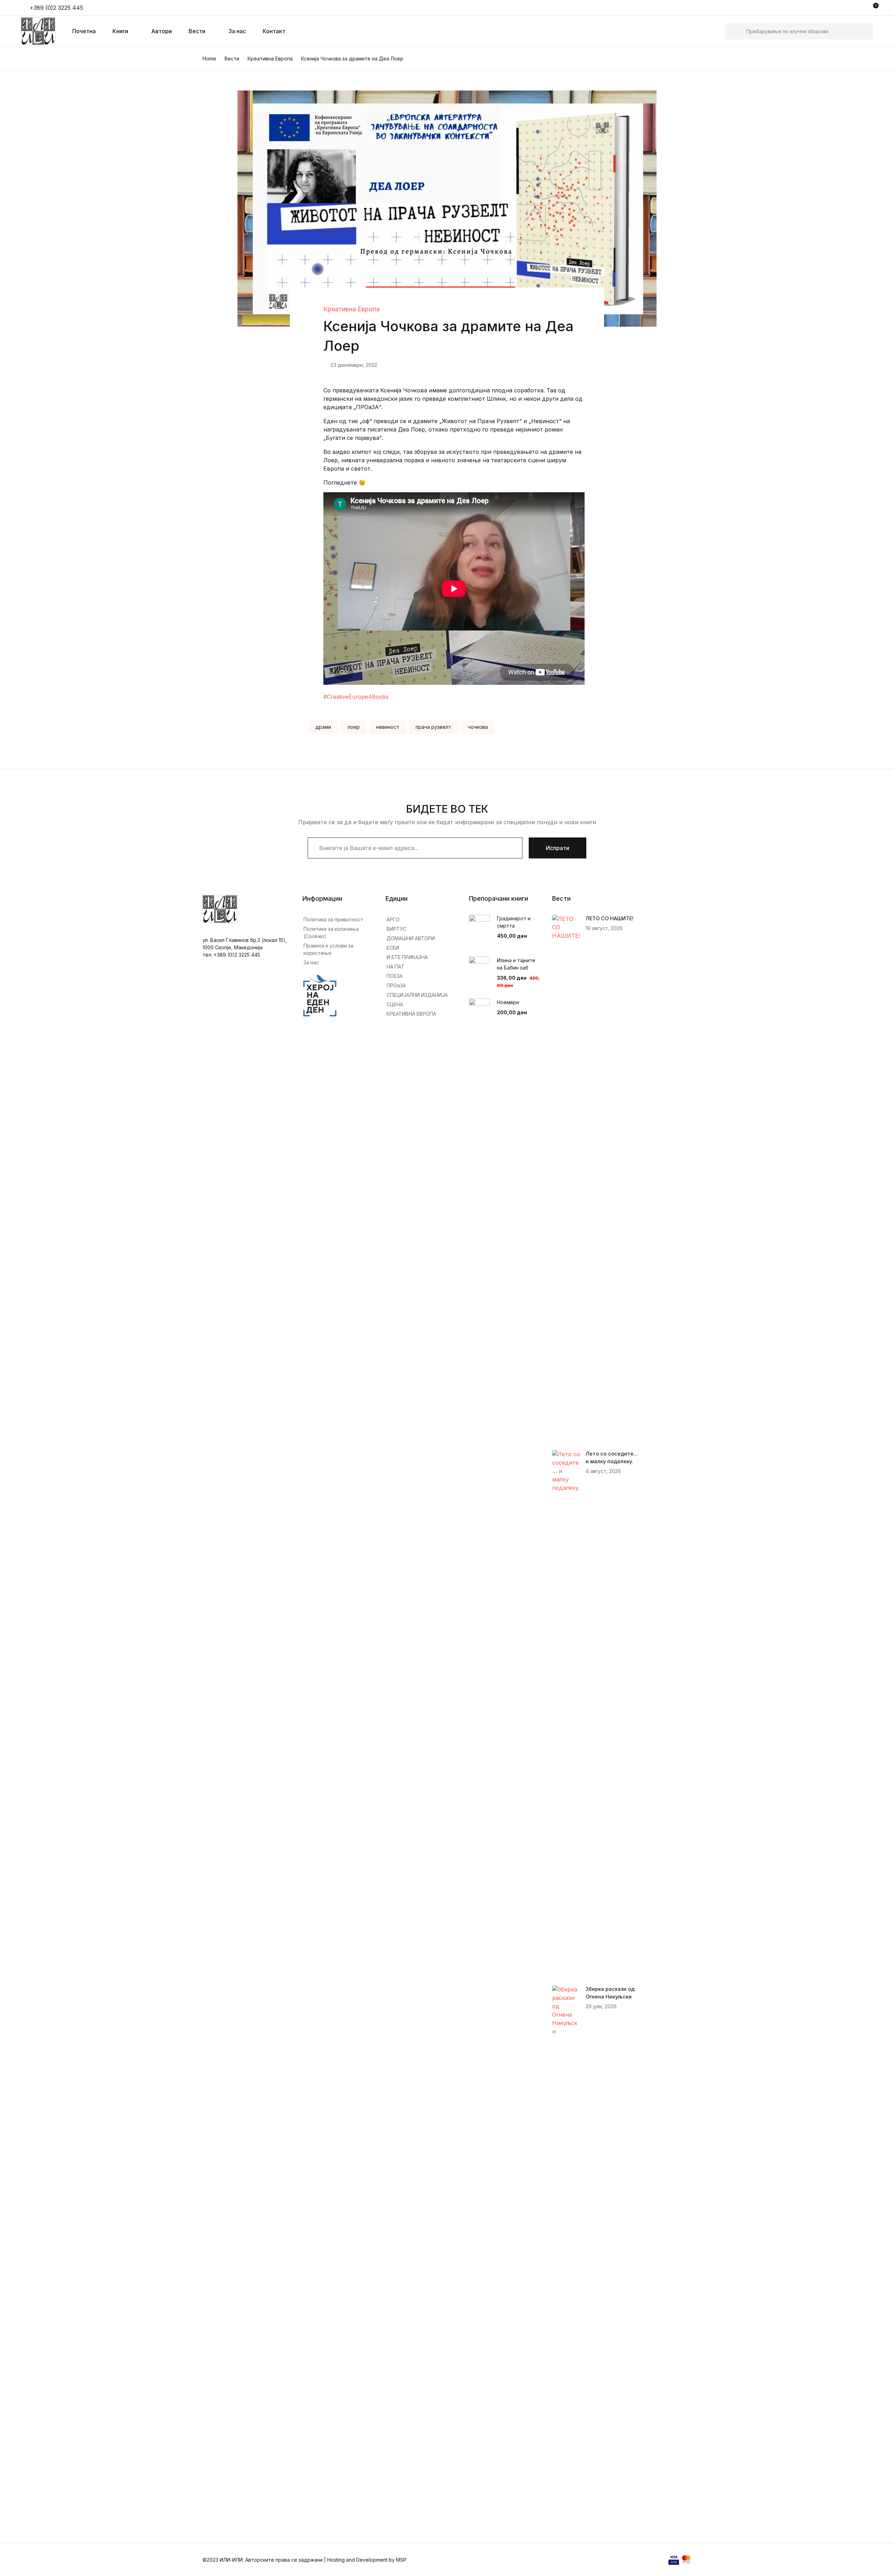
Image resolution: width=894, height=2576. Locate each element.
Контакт (274, 31)
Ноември (508, 1002)
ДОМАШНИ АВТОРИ (411, 938)
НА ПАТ (395, 967)
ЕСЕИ (393, 948)
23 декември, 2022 (354, 365)
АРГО (393, 919)
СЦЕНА (395, 1004)
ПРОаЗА (396, 985)
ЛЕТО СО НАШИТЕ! (610, 918)
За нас (237, 31)
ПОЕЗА (395, 976)
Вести (197, 31)
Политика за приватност (333, 919)
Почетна (23, 42)
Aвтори (162, 31)
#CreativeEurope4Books (356, 697)
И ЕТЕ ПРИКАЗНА (407, 957)
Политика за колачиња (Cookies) (331, 933)
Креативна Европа (270, 59)
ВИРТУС (397, 929)
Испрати (558, 848)
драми (323, 727)
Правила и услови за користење (328, 949)
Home (209, 59)
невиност (388, 727)
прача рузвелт (433, 727)
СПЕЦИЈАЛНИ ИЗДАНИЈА (417, 995)
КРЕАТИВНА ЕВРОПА (411, 1014)
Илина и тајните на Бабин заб (516, 964)
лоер (354, 727)
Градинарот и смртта (514, 922)
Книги (19, 60)
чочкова (478, 727)
